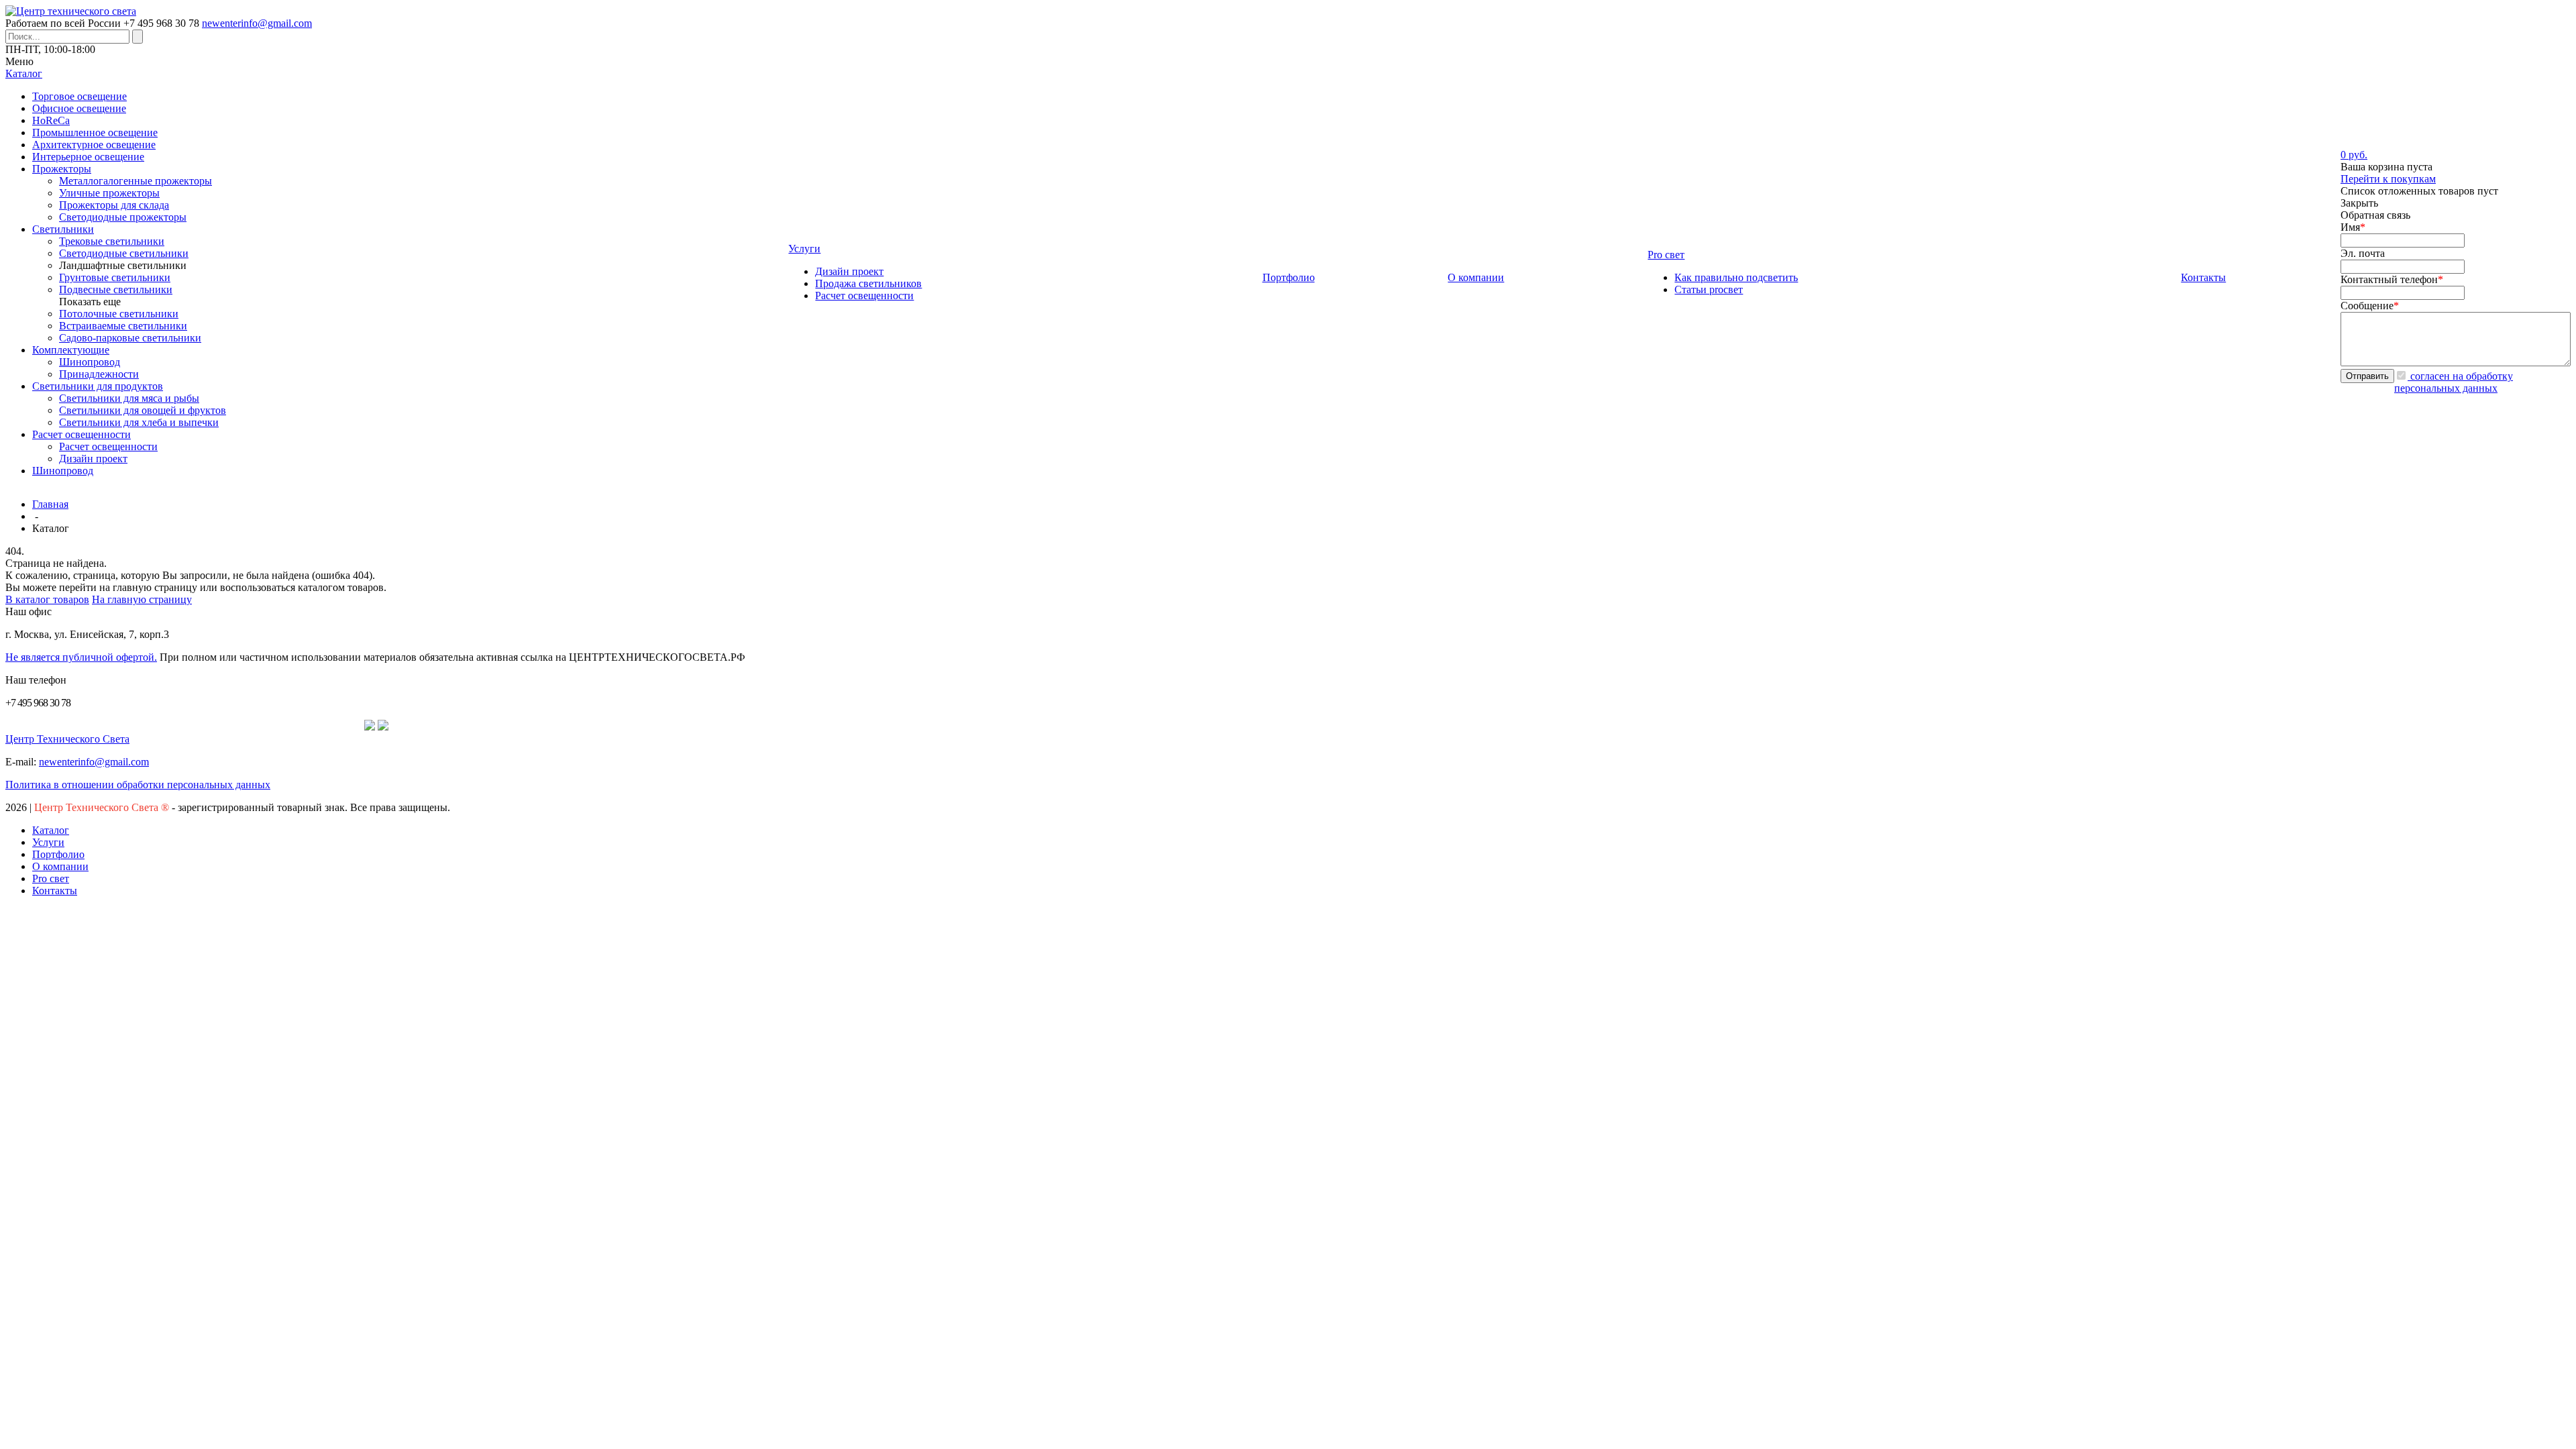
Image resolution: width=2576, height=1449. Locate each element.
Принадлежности (99, 374)
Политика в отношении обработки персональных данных (138, 785)
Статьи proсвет (1709, 289)
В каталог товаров (47, 599)
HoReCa (51, 120)
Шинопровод (90, 362)
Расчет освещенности (82, 434)
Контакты (55, 891)
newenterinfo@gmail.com (257, 23)
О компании (60, 866)
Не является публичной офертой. (81, 657)
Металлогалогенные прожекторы (136, 181)
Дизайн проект (93, 459)
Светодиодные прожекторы (123, 217)
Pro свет (51, 878)
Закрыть (2359, 203)
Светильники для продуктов (98, 386)
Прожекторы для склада (114, 205)
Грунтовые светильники (115, 277)
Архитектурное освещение (94, 145)
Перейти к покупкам (2388, 179)
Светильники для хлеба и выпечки (139, 422)
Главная (50, 504)
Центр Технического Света (67, 739)
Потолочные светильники (119, 314)
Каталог (51, 830)
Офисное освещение (79, 108)
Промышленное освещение (95, 132)
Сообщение (2370, 306)
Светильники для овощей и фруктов (143, 410)
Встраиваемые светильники (123, 326)
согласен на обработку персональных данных (2454, 382)
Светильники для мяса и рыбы (129, 398)
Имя (2353, 227)
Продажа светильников (868, 283)
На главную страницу (142, 599)
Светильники (63, 229)
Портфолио (58, 854)
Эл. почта (2363, 253)
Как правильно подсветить (1736, 277)
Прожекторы (62, 169)
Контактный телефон (2392, 279)
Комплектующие (71, 350)
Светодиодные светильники (124, 253)
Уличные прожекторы (109, 193)
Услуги (48, 842)
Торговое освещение (79, 96)
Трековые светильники (112, 241)
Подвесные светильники (116, 289)
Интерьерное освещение (88, 157)
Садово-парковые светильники (130, 338)
